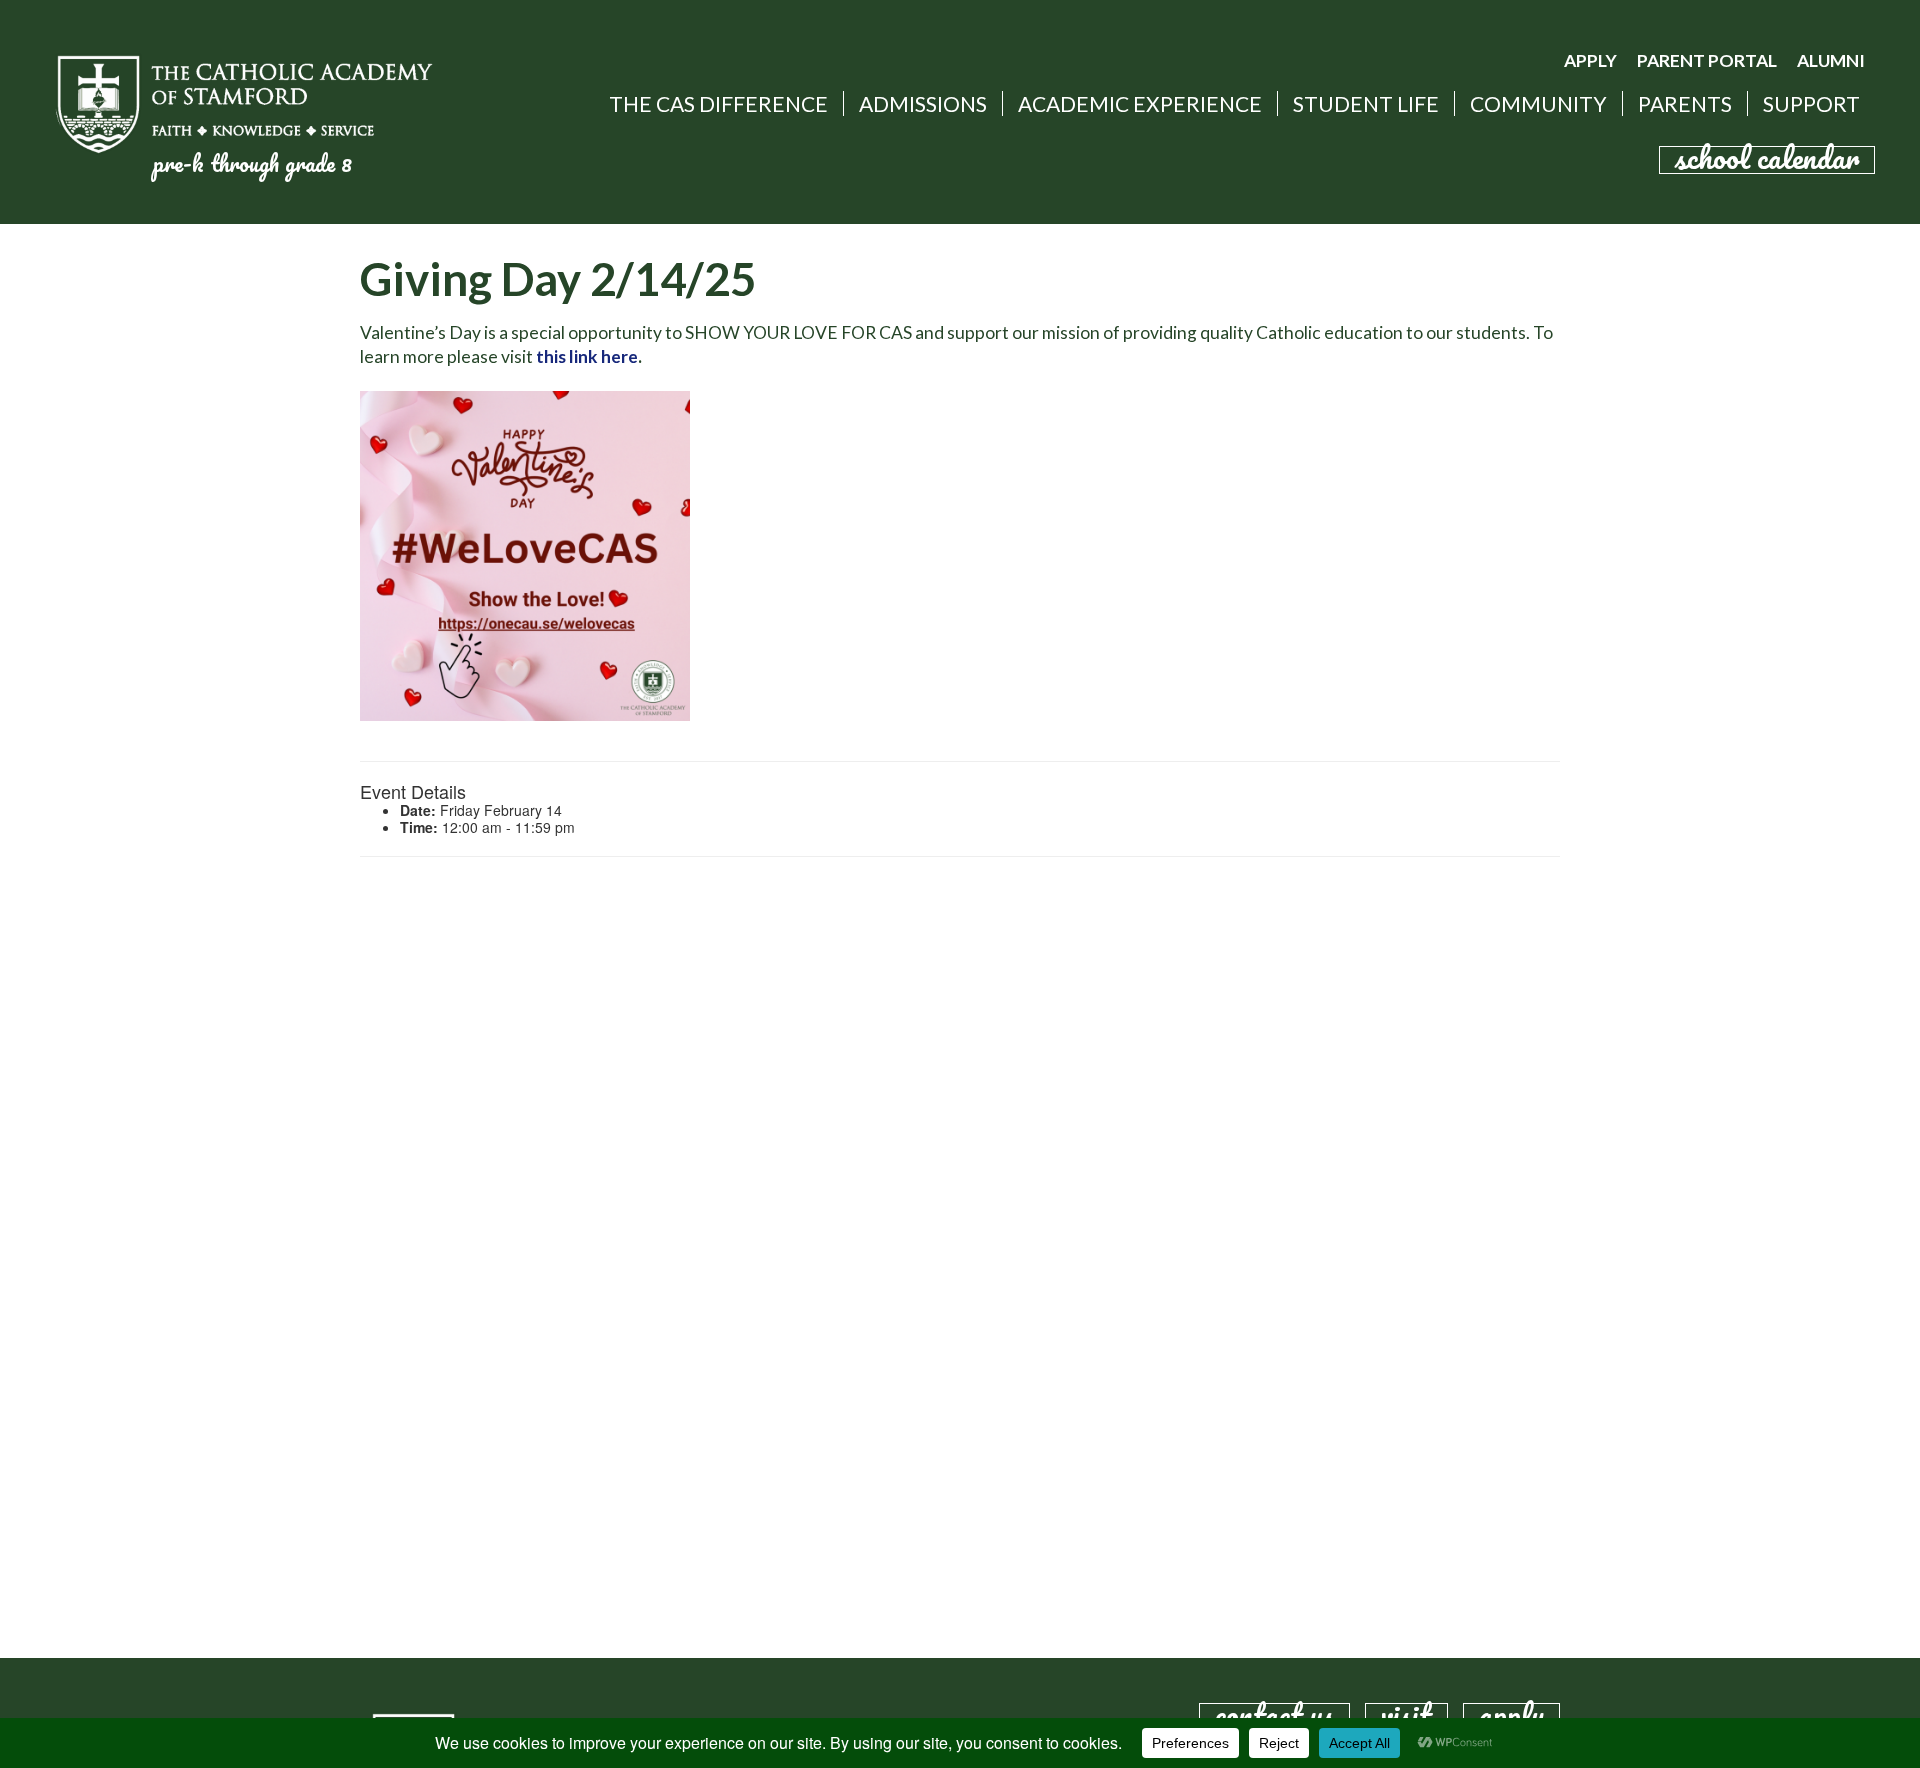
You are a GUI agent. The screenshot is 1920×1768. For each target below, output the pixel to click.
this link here (587, 356)
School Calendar (1767, 160)
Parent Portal (1707, 60)
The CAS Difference (718, 103)
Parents (1685, 103)
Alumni (1831, 60)
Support (1811, 103)
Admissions (923, 103)
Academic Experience (1140, 103)
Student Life (1366, 103)
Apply (1590, 60)
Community (1538, 103)
